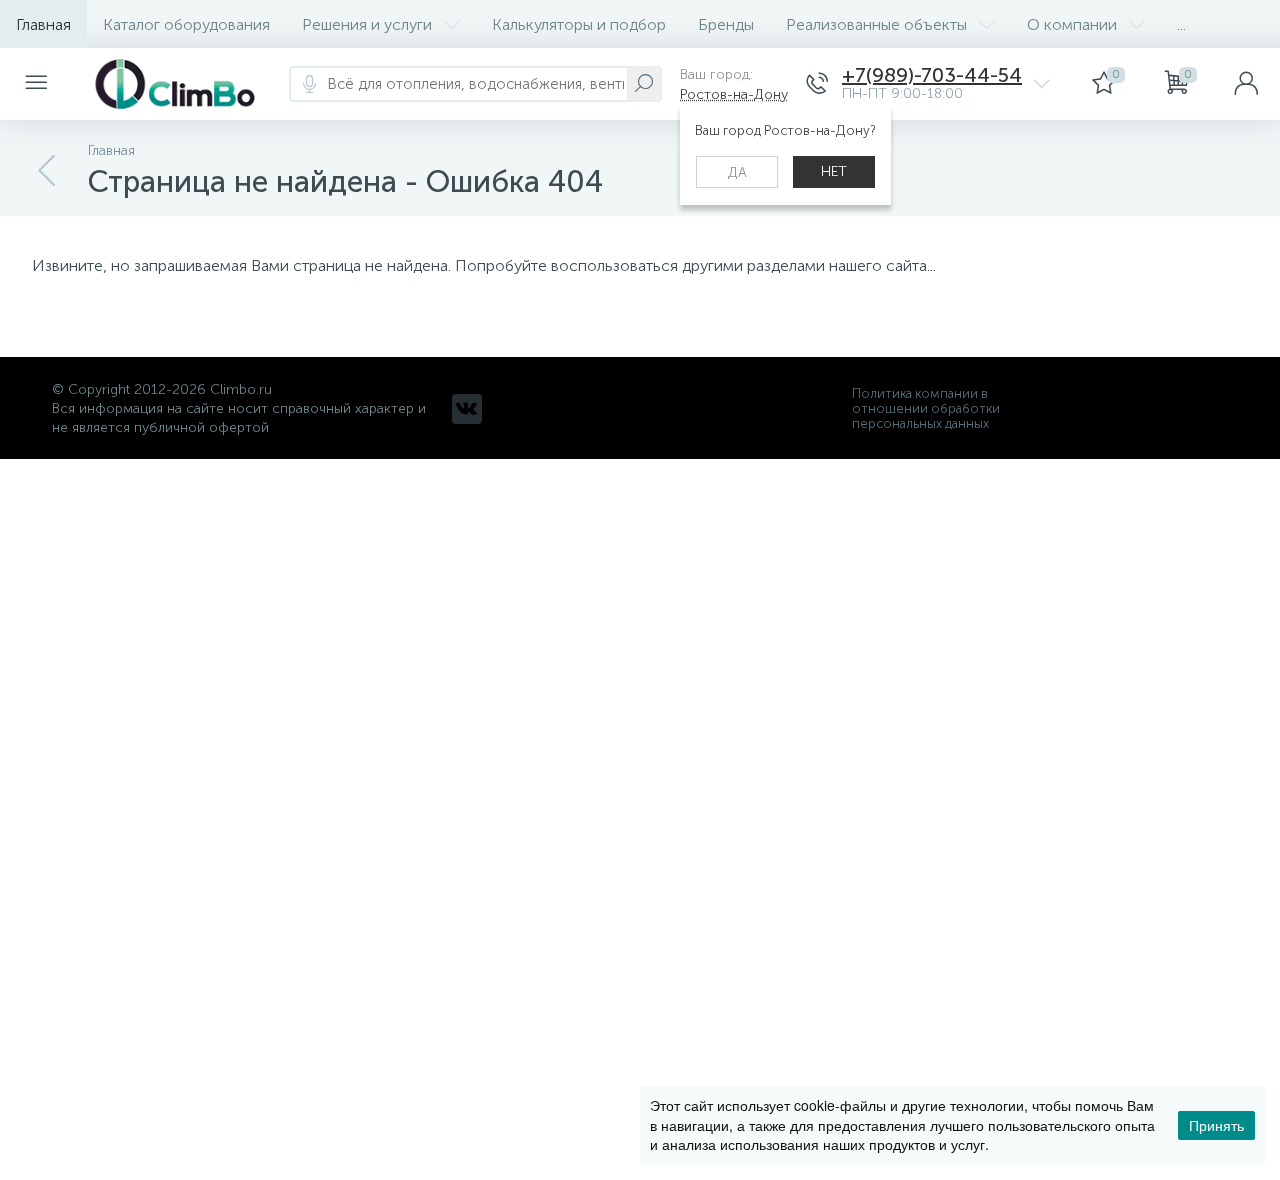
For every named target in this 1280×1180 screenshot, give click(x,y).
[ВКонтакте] (467, 409)
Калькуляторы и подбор (579, 24)
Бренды (726, 24)
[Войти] (1246, 84)
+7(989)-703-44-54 (932, 75)
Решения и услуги (367, 24)
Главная (43, 24)
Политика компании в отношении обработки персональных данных (926, 408)
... (1181, 24)
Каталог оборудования (186, 24)
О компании (1072, 24)
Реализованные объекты (876, 24)
